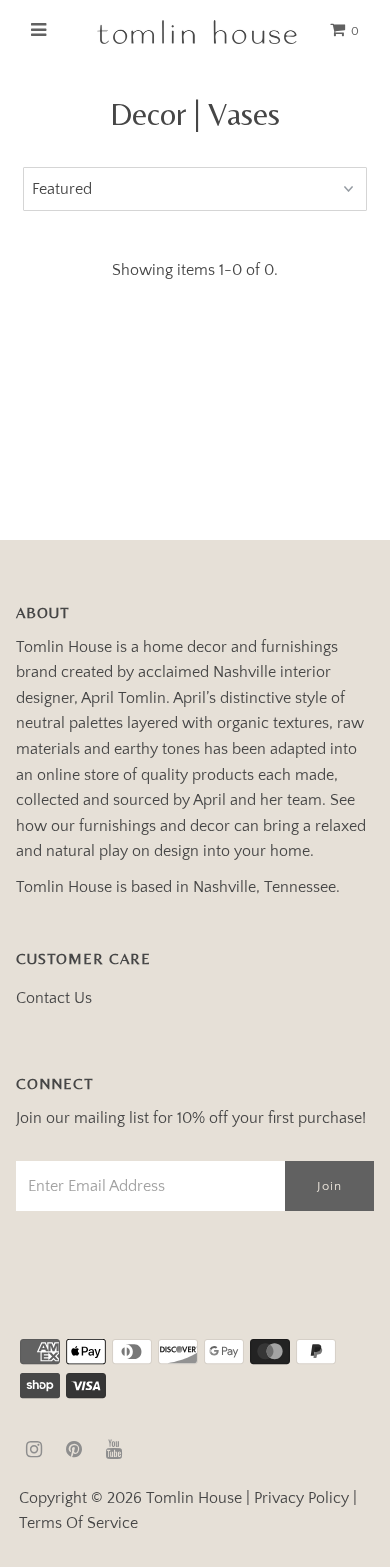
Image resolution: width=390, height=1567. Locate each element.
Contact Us (54, 998)
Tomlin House (194, 1498)
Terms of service (78, 1523)
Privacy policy (301, 1498)
